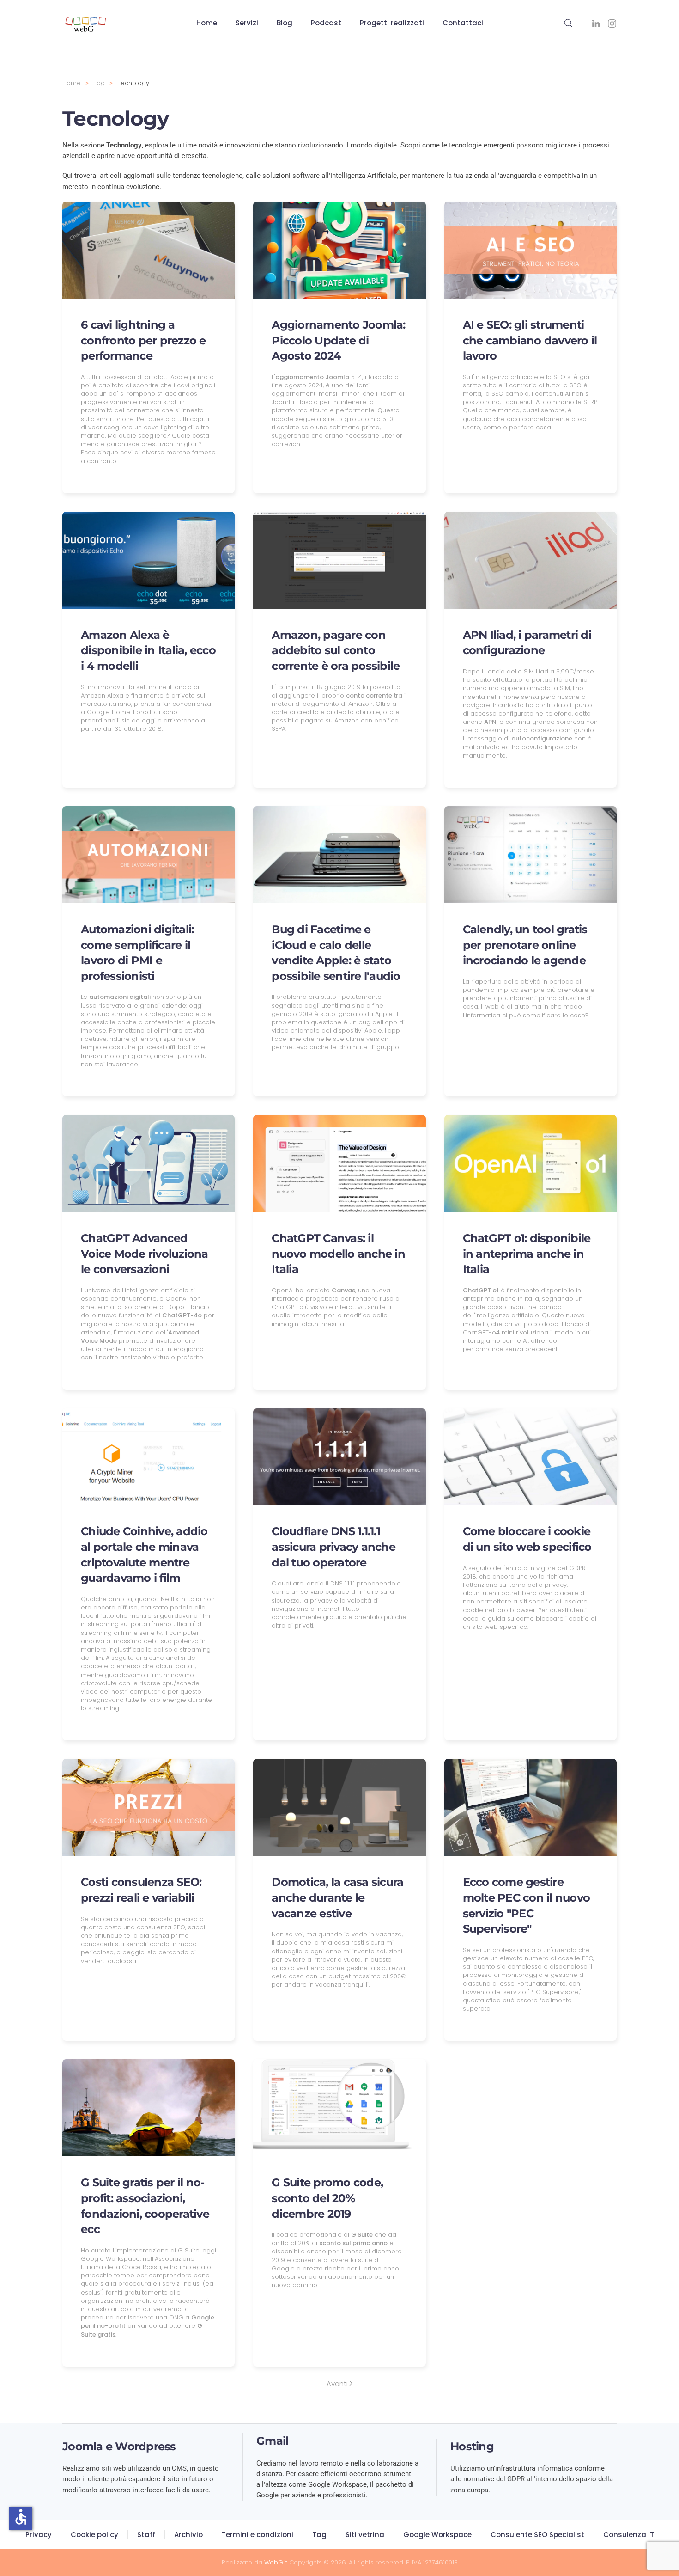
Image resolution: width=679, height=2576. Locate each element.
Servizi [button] (247, 23)
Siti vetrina (365, 2535)
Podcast (326, 23)
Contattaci (463, 23)
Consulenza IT (629, 2535)
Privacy (39, 2535)
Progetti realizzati (392, 23)
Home (207, 23)
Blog (285, 23)
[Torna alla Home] (85, 23)
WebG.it (276, 2562)
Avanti (337, 2383)
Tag (319, 2535)
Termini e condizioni (258, 2535)
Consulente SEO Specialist (537, 2535)
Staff (146, 2535)
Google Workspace (437, 2535)
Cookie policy (94, 2535)
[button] (568, 23)
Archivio (188, 2535)
